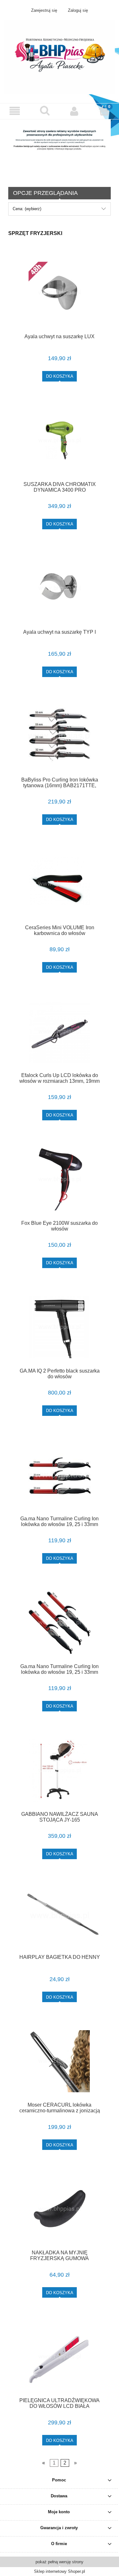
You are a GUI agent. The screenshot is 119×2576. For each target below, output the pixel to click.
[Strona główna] (60, 57)
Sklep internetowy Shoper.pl (60, 2571)
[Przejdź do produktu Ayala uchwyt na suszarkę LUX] (60, 293)
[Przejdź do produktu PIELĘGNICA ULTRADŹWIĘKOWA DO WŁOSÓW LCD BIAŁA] (60, 2357)
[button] (15, 111)
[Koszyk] (104, 111)
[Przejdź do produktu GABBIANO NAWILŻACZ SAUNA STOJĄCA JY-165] (60, 1770)
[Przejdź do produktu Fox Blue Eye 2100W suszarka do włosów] (60, 1179)
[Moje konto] (75, 111)
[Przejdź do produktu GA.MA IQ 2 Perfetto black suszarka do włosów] (60, 1327)
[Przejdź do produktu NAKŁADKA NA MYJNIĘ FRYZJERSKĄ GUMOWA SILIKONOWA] (60, 2209)
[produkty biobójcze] (60, 148)
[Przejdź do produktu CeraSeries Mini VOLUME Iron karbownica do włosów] (60, 884)
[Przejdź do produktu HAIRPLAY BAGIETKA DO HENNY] (60, 1916)
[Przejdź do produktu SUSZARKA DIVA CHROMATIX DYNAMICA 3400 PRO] (60, 441)
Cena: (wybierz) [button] (27, 209)
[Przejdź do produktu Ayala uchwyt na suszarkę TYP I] (60, 588)
